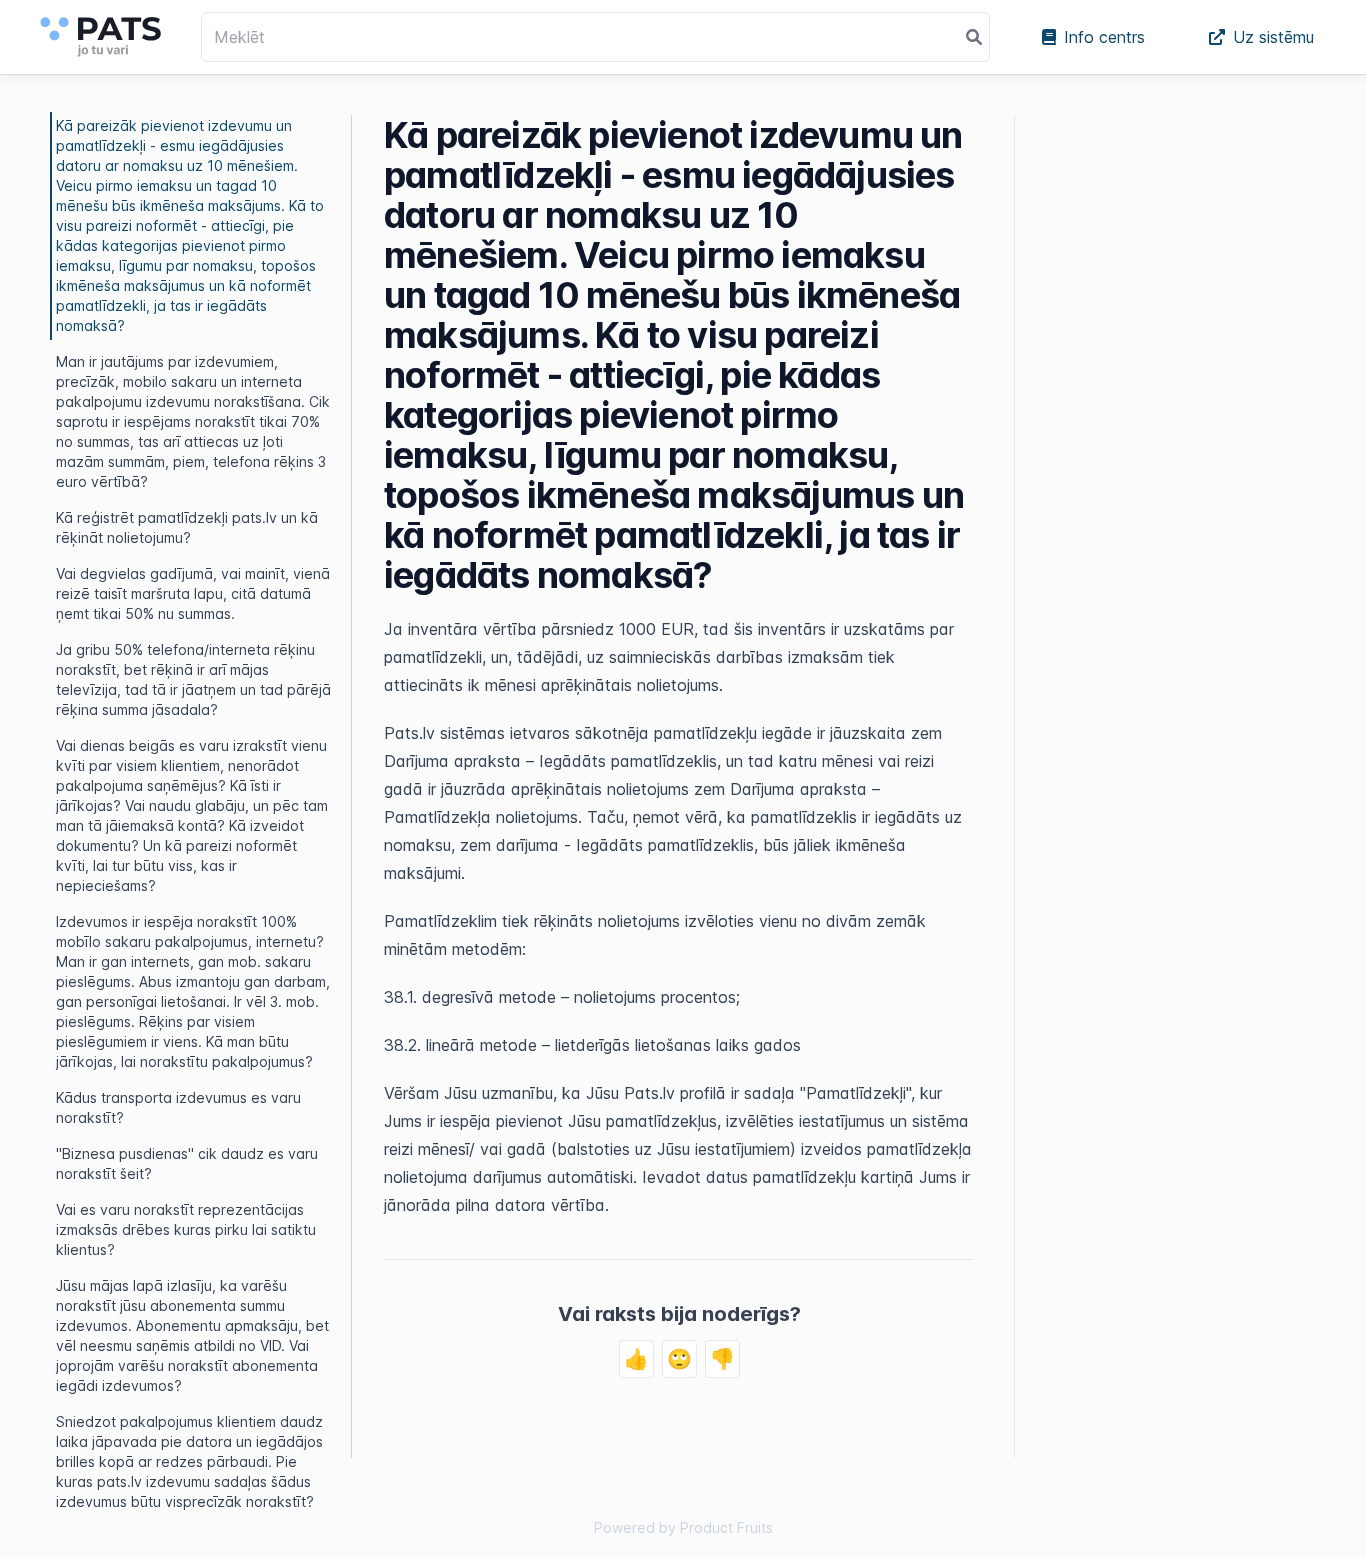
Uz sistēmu (1273, 37)
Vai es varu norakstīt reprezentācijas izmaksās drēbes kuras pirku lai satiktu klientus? (186, 1229)
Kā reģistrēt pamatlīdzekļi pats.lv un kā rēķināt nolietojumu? (187, 527)
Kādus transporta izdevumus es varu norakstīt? (178, 1107)
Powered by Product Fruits (683, 1527)
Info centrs (1104, 37)
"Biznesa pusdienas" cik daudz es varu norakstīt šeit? (187, 1163)
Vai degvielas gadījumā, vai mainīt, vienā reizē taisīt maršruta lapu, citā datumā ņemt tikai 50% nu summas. (193, 593)
